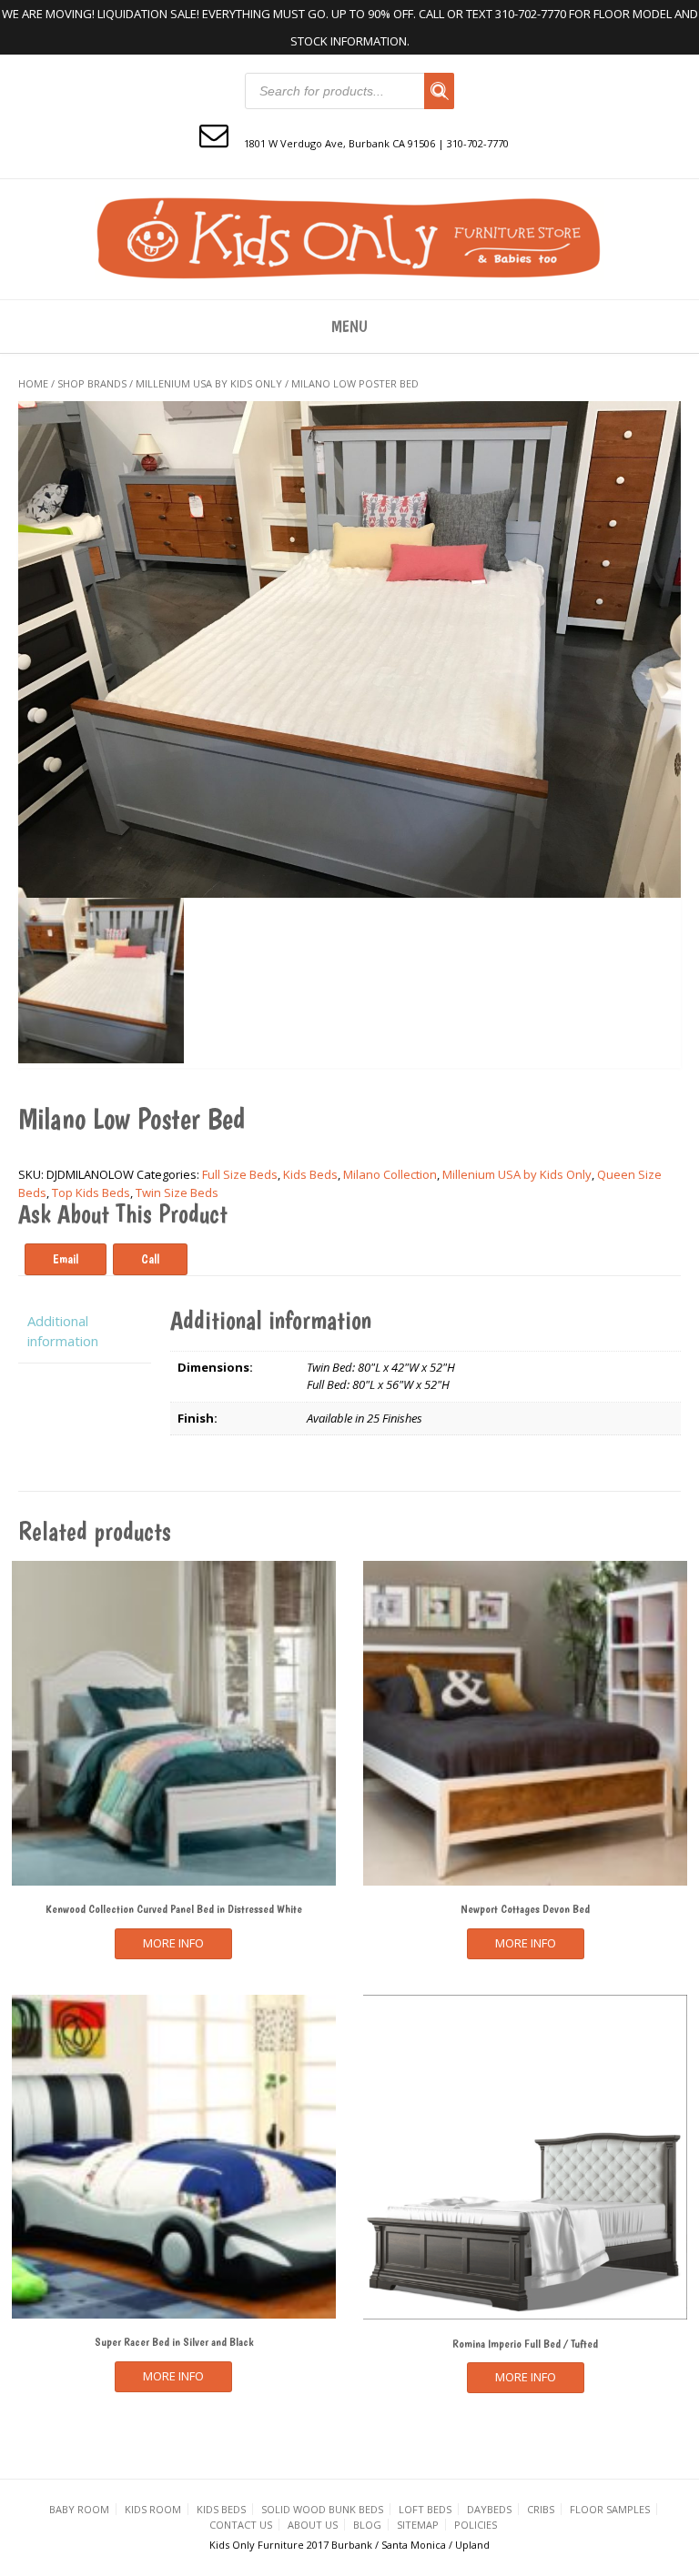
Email (66, 1259)
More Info (173, 1943)
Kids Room (153, 2509)
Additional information (63, 1331)
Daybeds (489, 2509)
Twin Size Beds (177, 1192)
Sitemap (418, 2525)
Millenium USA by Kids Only (209, 383)
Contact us (241, 2525)
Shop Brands (92, 383)
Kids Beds (310, 1174)
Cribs (541, 2509)
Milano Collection (390, 1174)
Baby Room (79, 2509)
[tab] (85, 1331)
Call (150, 1259)
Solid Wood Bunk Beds (322, 2509)
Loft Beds (425, 2509)
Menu (349, 326)
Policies (476, 2525)
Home (33, 383)
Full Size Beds (240, 1174)
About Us (313, 2525)
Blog (367, 2525)
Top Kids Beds (91, 1192)
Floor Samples (610, 2509)
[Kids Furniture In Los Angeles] (349, 237)
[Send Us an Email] (214, 134)
